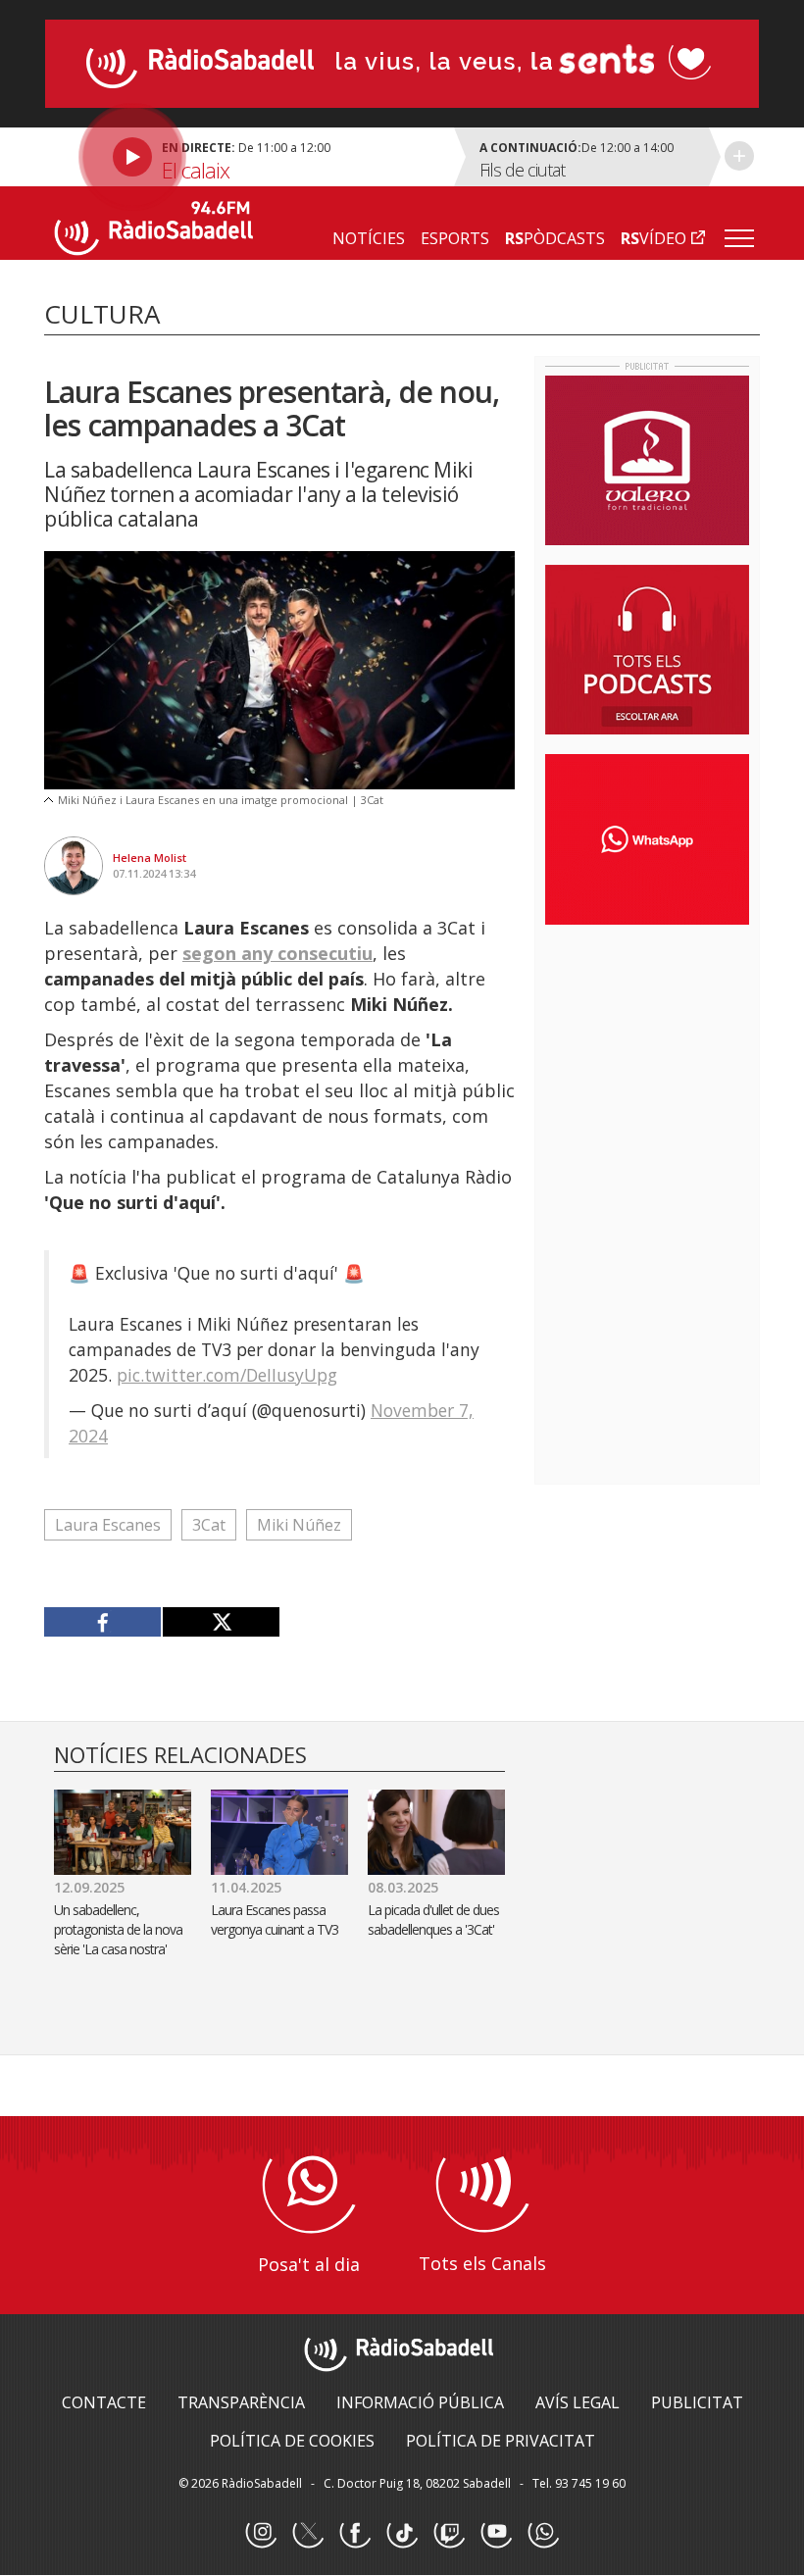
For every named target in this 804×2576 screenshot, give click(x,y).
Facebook (355, 2533)
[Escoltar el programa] (247, 157)
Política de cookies (292, 2441)
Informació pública (420, 2402)
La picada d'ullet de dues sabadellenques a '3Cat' (433, 1919)
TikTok (402, 2533)
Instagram (261, 2533)
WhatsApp (543, 2533)
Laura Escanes (108, 1525)
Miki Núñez (299, 1525)
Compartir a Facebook (103, 1622)
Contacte (104, 2402)
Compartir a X (221, 1622)
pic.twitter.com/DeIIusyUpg (227, 1375)
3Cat (209, 1525)
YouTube (496, 2533)
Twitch (449, 2533)
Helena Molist (150, 858)
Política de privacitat (501, 2441)
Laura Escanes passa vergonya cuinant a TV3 (275, 1919)
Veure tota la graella (739, 156)
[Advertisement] (675, 1067)
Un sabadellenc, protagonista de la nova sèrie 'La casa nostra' (118, 1929)
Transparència (241, 2402)
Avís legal (578, 2402)
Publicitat (697, 2402)
